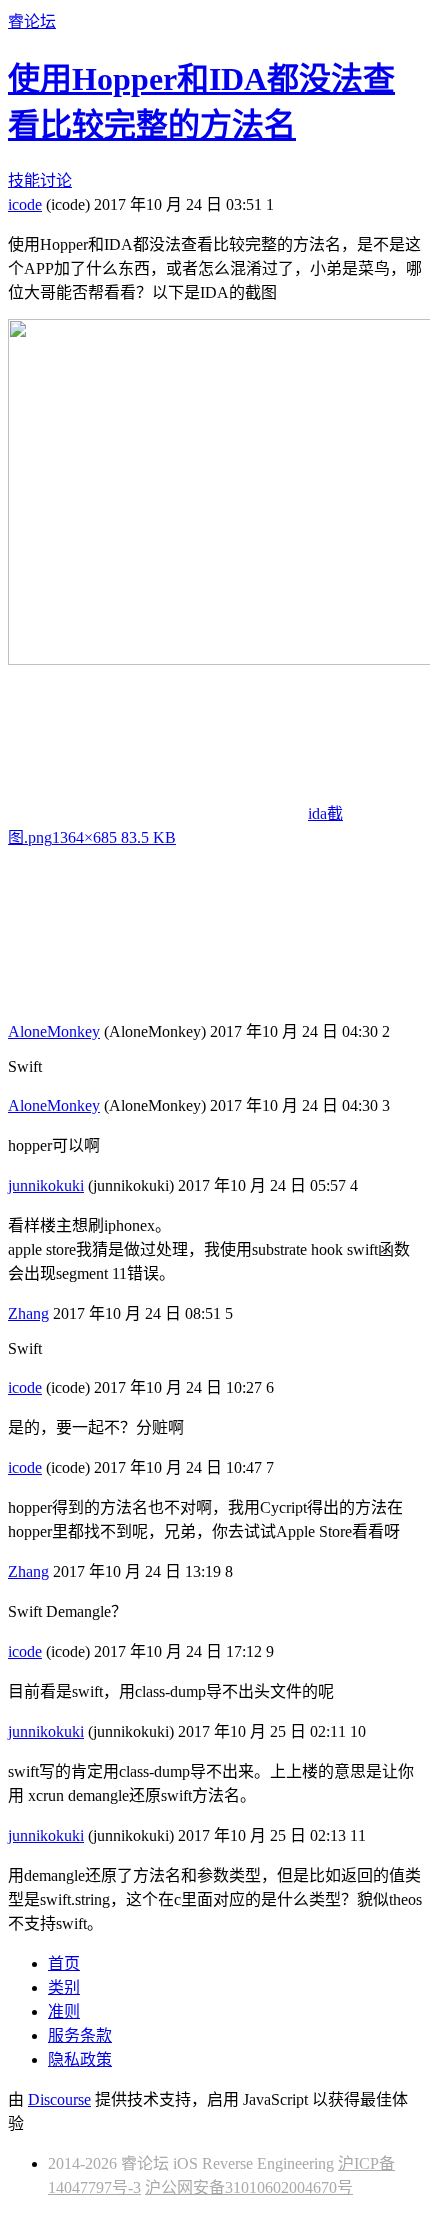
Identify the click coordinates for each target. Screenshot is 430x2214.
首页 (64, 1963)
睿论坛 (32, 21)
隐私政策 (80, 2059)
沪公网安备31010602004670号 (249, 2187)
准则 (64, 2011)
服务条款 (80, 2035)
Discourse (59, 2099)
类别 (64, 1987)
